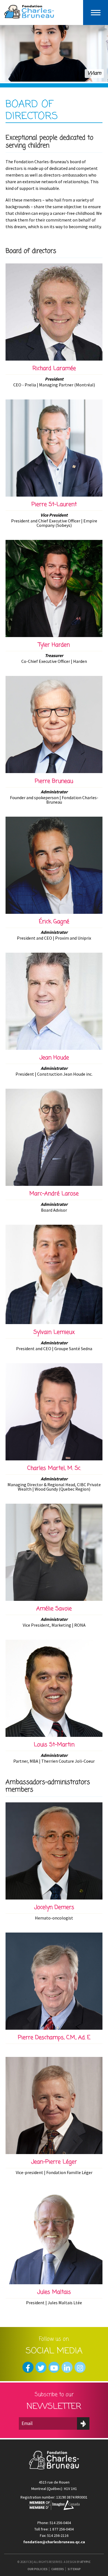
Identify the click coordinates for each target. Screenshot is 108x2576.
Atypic (85, 2562)
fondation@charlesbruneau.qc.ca (54, 2542)
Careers (58, 2569)
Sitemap (74, 2569)
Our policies (38, 2569)
